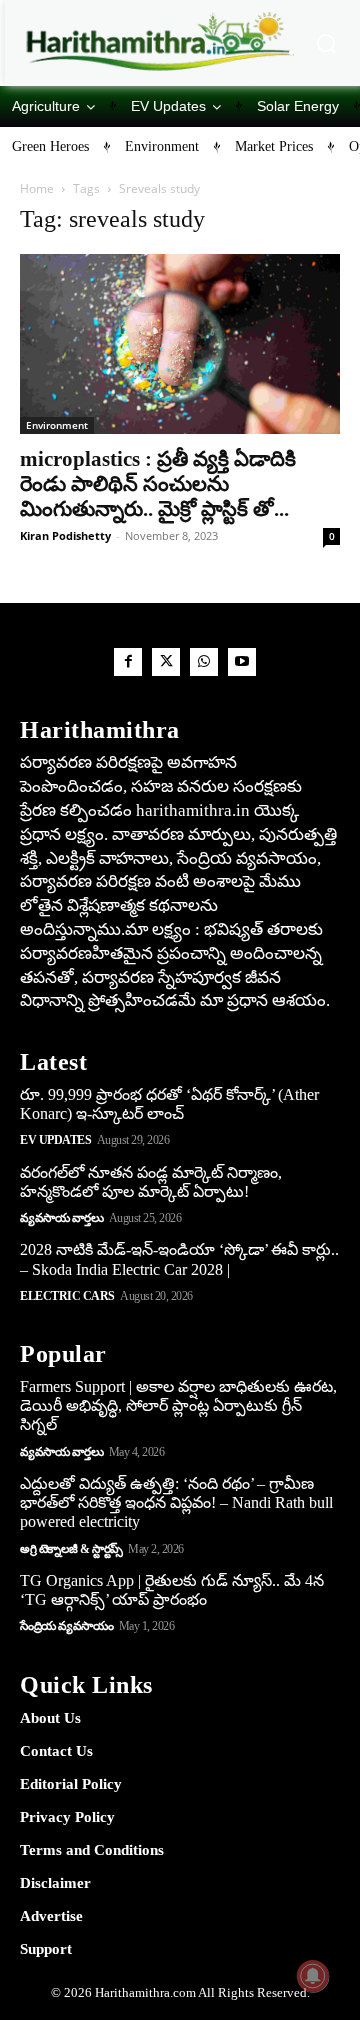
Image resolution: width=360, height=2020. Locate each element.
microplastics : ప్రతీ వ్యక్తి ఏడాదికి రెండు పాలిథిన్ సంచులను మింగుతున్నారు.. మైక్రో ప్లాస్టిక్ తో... (158, 484)
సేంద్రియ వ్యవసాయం (66, 1626)
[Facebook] (128, 662)
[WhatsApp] (204, 662)
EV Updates (55, 1140)
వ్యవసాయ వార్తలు (61, 1218)
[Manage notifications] (313, 1976)
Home (37, 188)
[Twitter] (166, 662)
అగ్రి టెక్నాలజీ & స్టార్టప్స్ (71, 1549)
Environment (57, 425)
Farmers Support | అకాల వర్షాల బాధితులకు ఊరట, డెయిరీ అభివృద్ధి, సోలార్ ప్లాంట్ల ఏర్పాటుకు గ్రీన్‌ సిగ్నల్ (178, 1405)
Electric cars (67, 1296)
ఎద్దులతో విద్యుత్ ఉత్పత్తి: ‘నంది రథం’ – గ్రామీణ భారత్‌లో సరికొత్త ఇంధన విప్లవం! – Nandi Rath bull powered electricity (176, 1502)
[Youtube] (242, 662)
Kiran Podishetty (65, 535)
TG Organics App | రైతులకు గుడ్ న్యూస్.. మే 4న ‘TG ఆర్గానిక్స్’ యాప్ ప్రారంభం (172, 1590)
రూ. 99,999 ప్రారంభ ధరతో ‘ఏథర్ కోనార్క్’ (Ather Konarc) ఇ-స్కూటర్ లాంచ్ (169, 1104)
